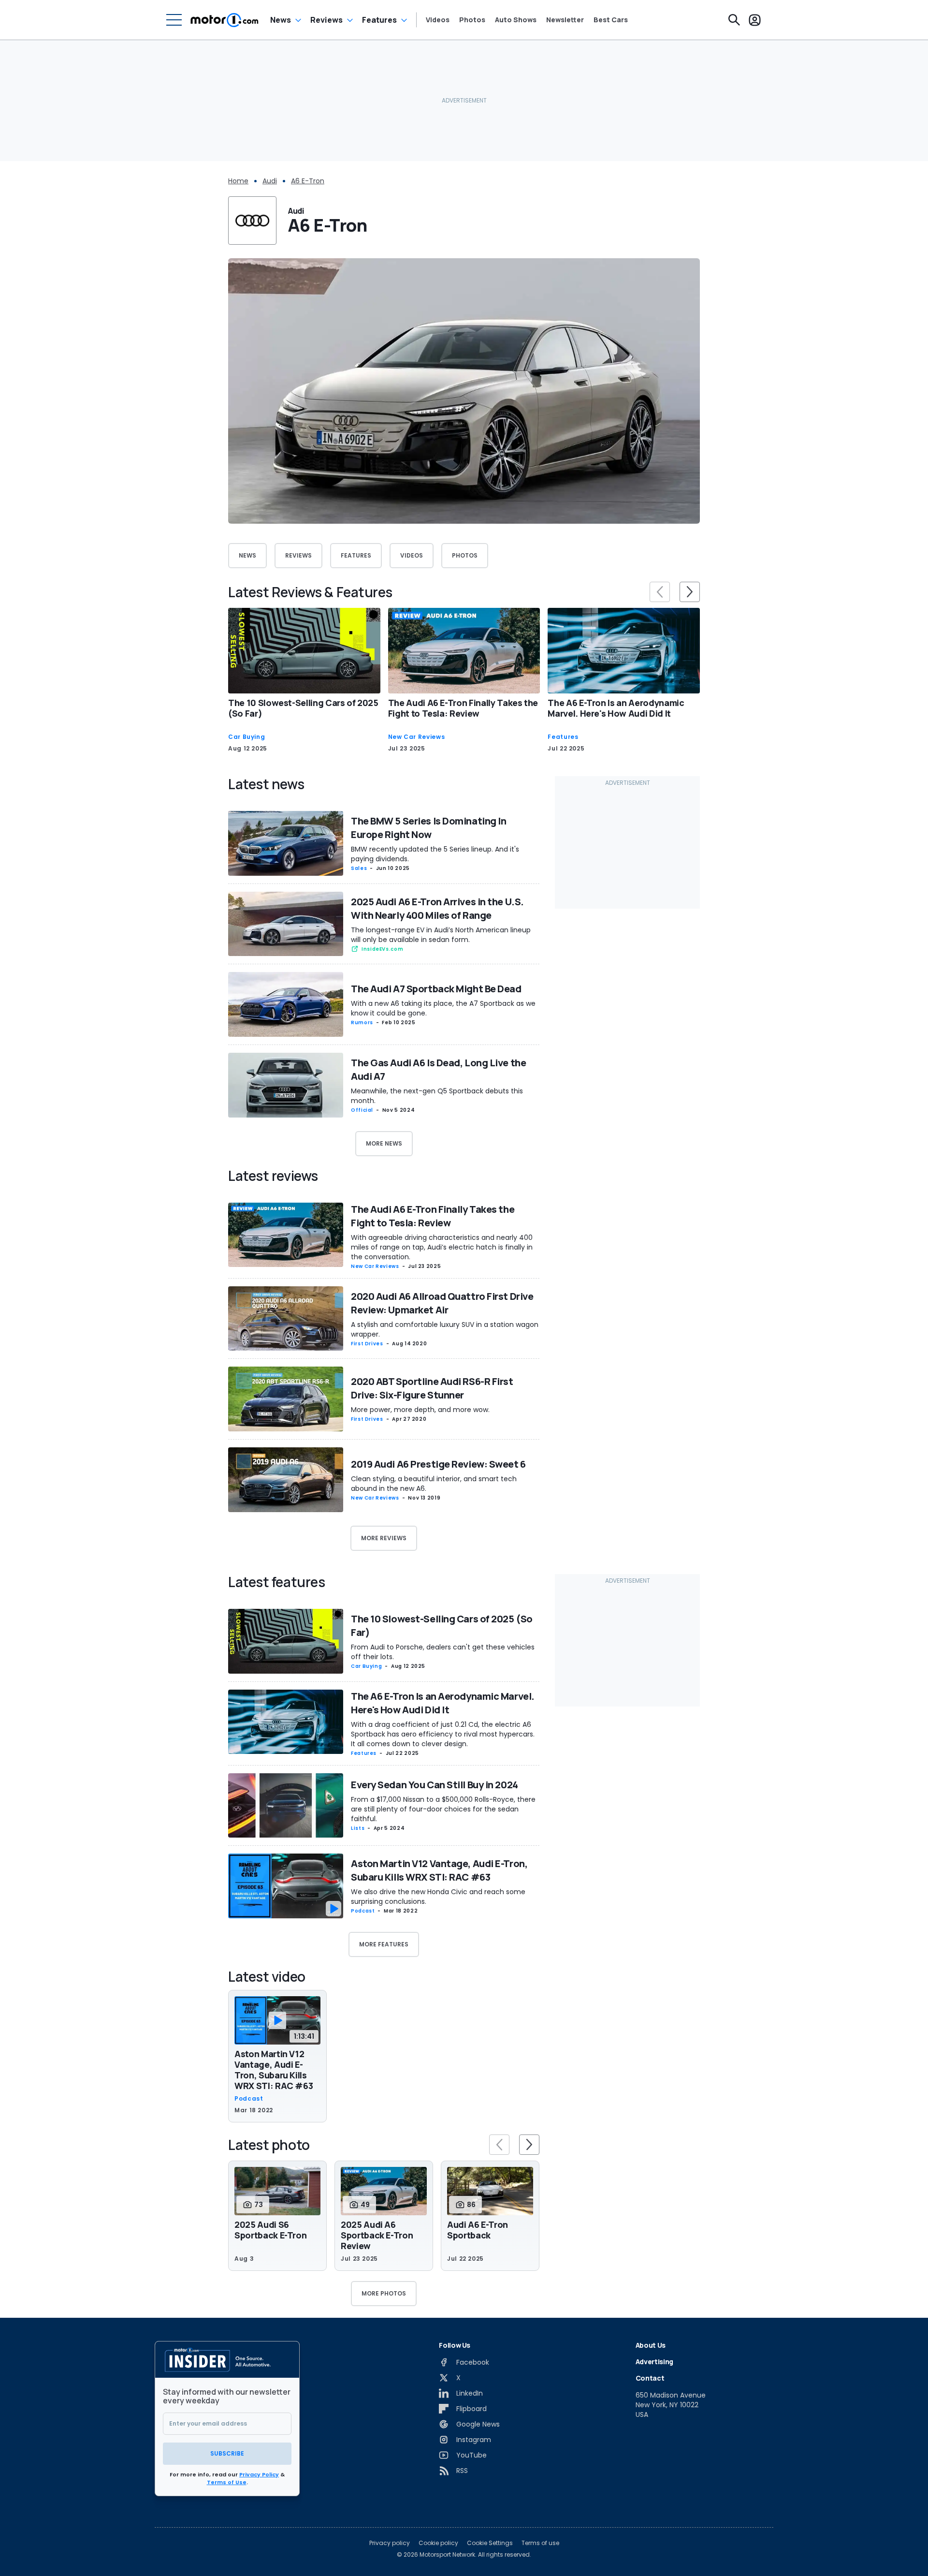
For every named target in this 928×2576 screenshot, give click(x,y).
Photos (472, 20)
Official (362, 1110)
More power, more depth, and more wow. (420, 1410)
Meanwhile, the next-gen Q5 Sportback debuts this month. (437, 1096)
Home (238, 181)
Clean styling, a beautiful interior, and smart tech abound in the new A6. (434, 1484)
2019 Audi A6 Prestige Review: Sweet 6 (438, 1464)
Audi (270, 181)
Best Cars (611, 20)
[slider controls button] (660, 592)
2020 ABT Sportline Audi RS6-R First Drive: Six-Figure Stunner (432, 1388)
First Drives (367, 1344)
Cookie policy (438, 2543)
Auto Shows (516, 20)
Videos (438, 20)
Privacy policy (390, 2543)
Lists (358, 1828)
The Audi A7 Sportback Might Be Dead (436, 989)
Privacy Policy (259, 2474)
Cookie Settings (490, 2543)
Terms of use (540, 2543)
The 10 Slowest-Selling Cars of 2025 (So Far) (303, 708)
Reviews (326, 20)
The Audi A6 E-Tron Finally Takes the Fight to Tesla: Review (463, 708)
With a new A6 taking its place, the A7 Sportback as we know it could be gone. (443, 1008)
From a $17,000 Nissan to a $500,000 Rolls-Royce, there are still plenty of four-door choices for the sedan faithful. (443, 1809)
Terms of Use (227, 2482)
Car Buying (246, 737)
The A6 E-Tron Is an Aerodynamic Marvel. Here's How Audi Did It (616, 708)
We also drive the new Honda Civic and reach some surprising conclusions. (438, 1897)
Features (379, 20)
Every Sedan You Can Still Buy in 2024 (435, 1785)
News (281, 20)
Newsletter (565, 20)
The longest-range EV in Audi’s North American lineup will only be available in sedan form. (441, 935)
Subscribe (227, 2453)
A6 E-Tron (308, 181)
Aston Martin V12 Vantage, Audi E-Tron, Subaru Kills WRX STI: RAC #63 (439, 1870)
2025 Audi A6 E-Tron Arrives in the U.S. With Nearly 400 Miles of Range (437, 908)
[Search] (734, 20)
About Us (651, 2345)
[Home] (225, 20)
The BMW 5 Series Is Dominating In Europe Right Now (428, 828)
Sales (359, 868)
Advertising (654, 2362)
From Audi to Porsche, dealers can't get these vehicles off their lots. (443, 1652)
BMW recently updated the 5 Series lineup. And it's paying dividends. (435, 854)
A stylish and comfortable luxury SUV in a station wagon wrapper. (445, 1329)
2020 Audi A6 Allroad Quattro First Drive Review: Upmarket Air (442, 1303)
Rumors (362, 1023)
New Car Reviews (417, 737)
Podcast (363, 1911)
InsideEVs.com (382, 949)
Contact (650, 2378)
